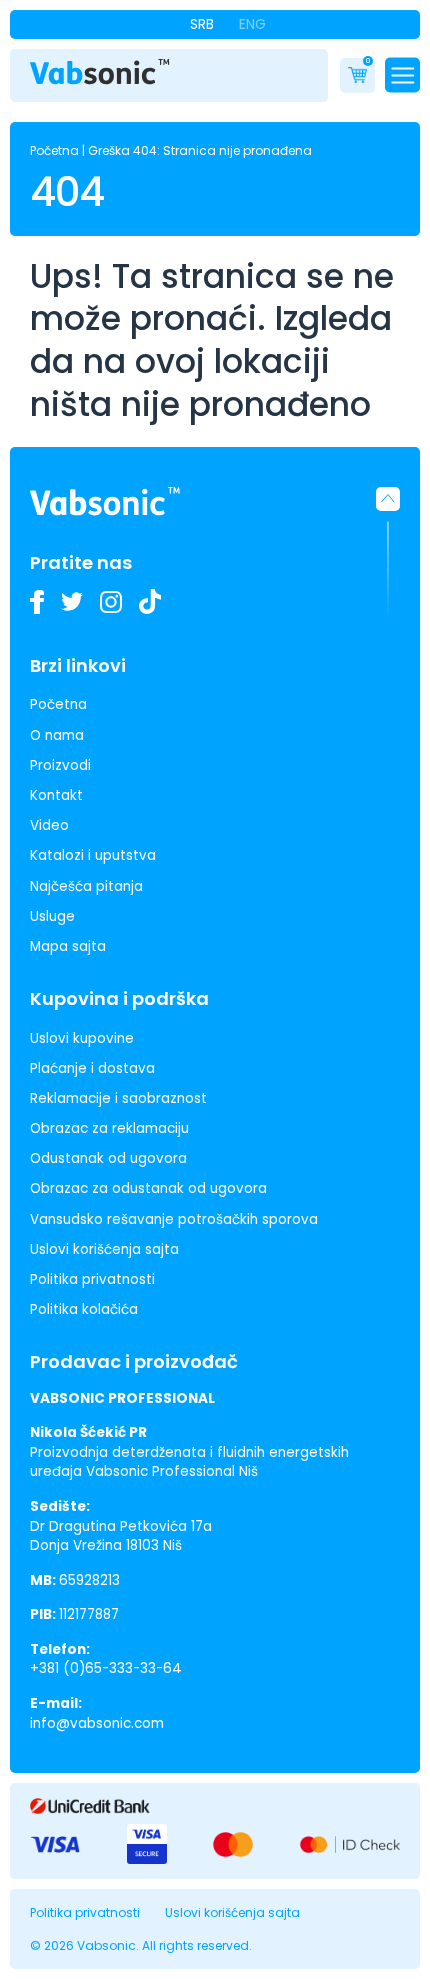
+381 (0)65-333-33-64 (106, 1668)
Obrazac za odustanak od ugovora (148, 1188)
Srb (202, 24)
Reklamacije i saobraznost (118, 1098)
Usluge (52, 916)
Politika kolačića (84, 1309)
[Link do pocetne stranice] (100, 72)
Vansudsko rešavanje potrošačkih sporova (174, 1219)
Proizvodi (60, 765)
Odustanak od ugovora (108, 1158)
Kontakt (56, 795)
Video (49, 825)
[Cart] (357, 75)
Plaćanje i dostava (92, 1068)
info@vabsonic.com (97, 1723)
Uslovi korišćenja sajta (104, 1249)
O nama (57, 735)
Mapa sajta (68, 946)
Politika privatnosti (92, 1279)
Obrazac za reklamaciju (109, 1128)
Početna (54, 150)
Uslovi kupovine (82, 1038)
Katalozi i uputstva (93, 855)
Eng (252, 24)
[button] (388, 553)
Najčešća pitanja (86, 886)
